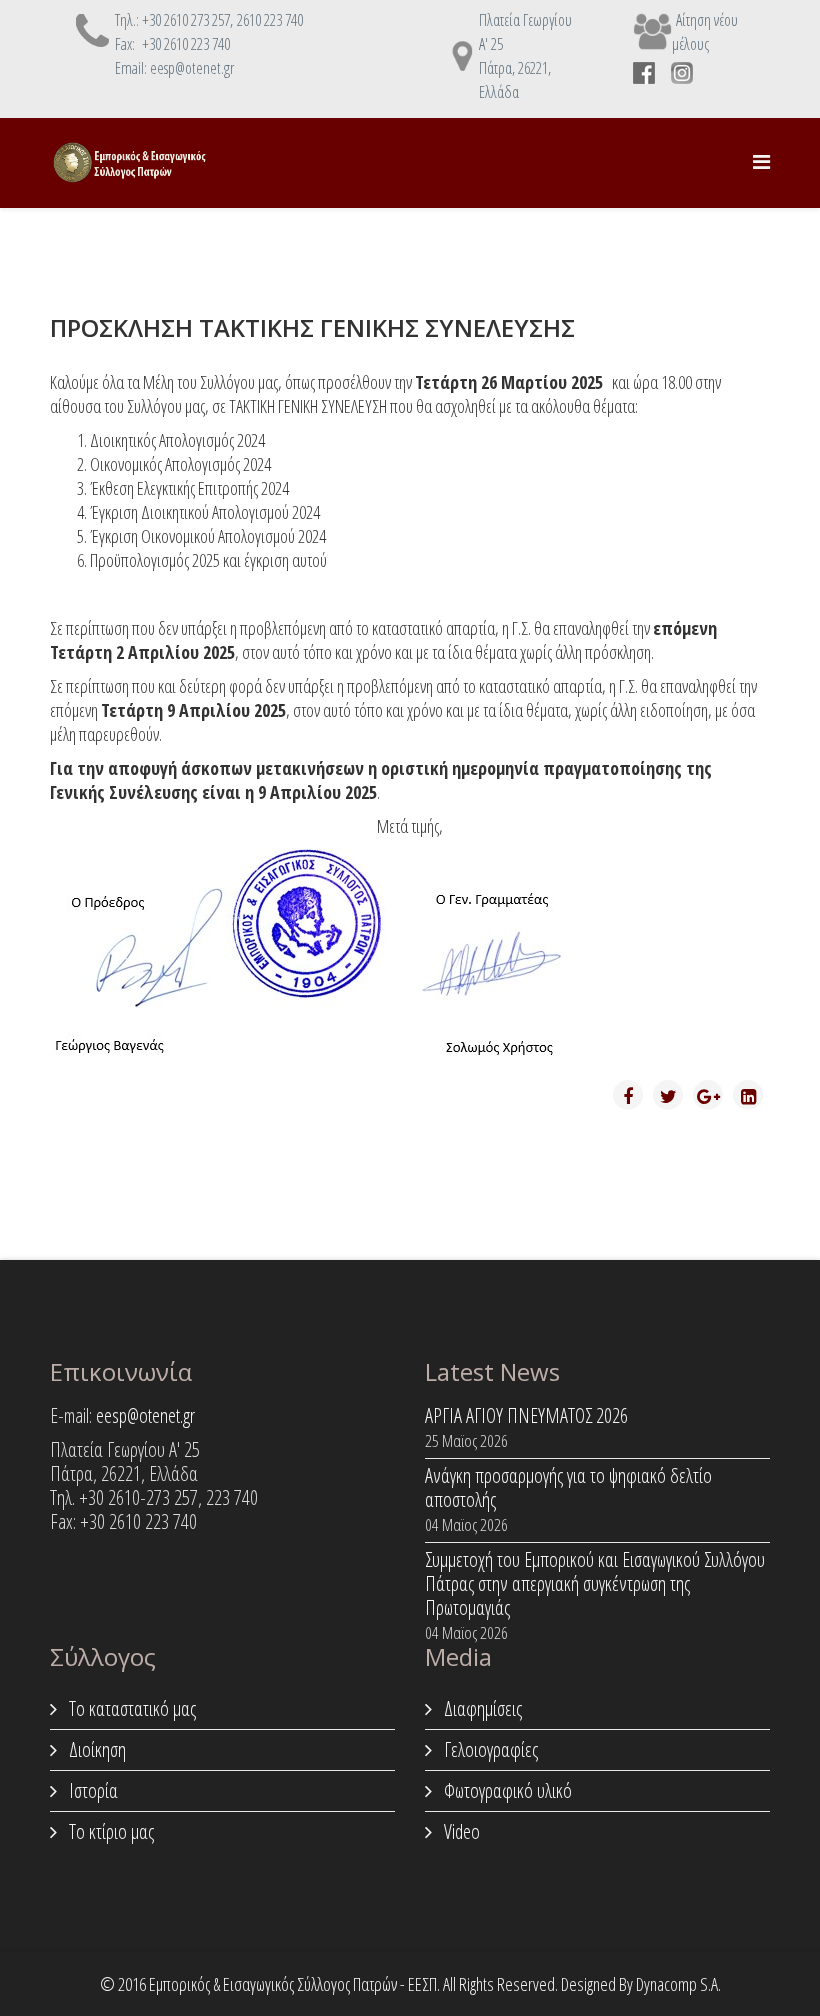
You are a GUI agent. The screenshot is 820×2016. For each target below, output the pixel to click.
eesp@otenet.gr (145, 1415)
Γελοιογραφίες (489, 1749)
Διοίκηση (95, 1749)
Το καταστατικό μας (130, 1708)
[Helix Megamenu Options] (761, 161)
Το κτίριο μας (109, 1831)
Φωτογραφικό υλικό (506, 1790)
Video (460, 1831)
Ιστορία (91, 1790)
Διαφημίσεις (481, 1708)
